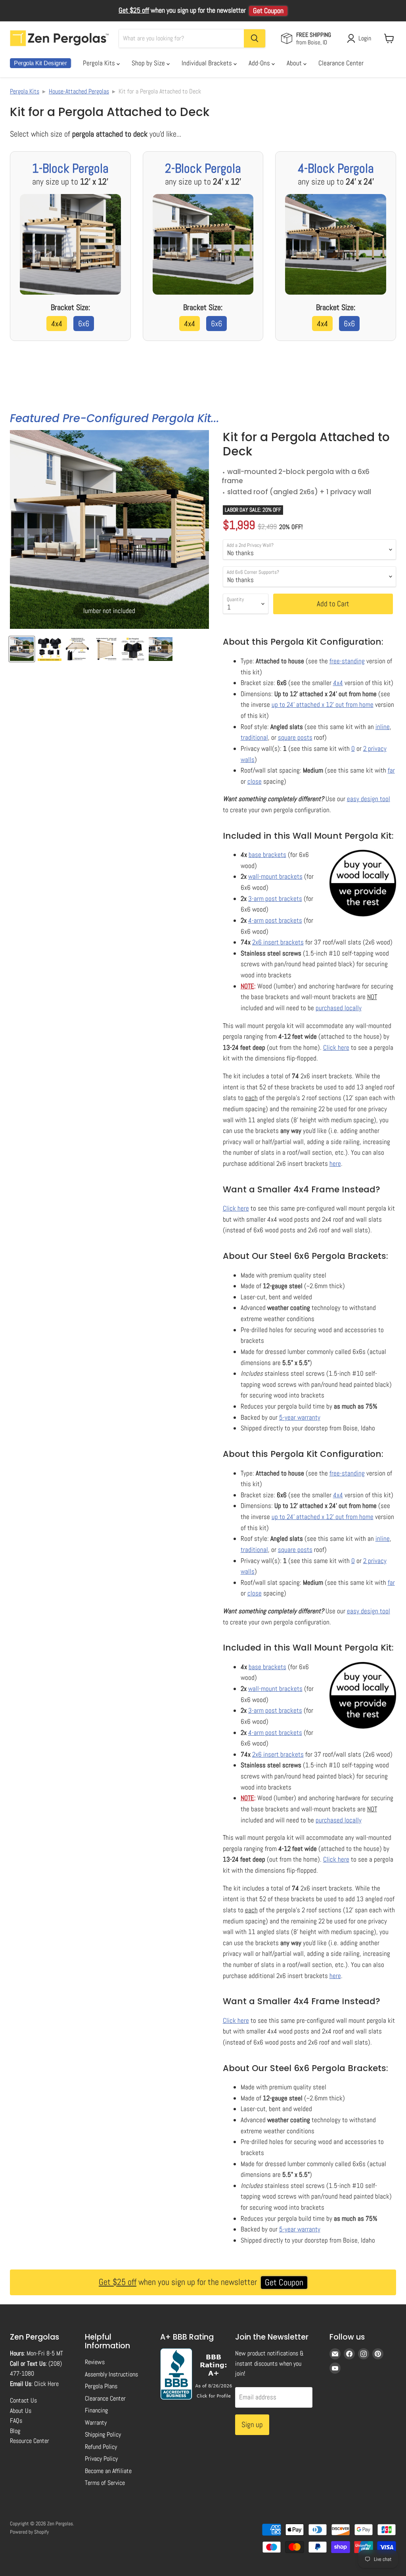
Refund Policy (101, 2447)
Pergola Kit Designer (40, 63)
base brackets (267, 855)
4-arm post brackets (275, 920)
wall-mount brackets (275, 876)
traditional (254, 737)
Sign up (252, 2425)
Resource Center (30, 2441)
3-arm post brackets (275, 899)
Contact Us (23, 2400)
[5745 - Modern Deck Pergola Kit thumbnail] (133, 649)
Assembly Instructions (111, 2374)
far (391, 770)
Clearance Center (341, 63)
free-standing (347, 661)
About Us (21, 2411)
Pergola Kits (100, 63)
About (295, 63)
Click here (336, 1047)
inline (383, 727)
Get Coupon (268, 11)
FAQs (16, 2421)
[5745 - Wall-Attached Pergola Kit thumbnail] (105, 649)
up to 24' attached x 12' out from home (323, 704)
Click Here (46, 2384)
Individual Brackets (208, 63)
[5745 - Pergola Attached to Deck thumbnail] (22, 649)
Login (365, 38)
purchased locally (339, 1008)
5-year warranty (300, 1417)
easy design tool (369, 799)
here (335, 1163)
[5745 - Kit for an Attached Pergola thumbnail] (77, 649)
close (255, 781)
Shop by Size (149, 63)
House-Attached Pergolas (79, 91)
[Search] (255, 38)
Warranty (96, 2423)
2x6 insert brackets (278, 942)
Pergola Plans (101, 2386)
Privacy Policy (101, 2459)
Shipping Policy (103, 2434)
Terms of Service (105, 2483)
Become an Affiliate (108, 2471)
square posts (295, 737)
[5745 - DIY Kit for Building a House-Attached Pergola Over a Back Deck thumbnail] (161, 649)
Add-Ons (260, 63)
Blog (15, 2431)
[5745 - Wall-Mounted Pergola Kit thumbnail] (50, 649)
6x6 (84, 324)
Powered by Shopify (29, 2532)
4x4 (57, 324)
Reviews (95, 2362)
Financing (96, 2410)
